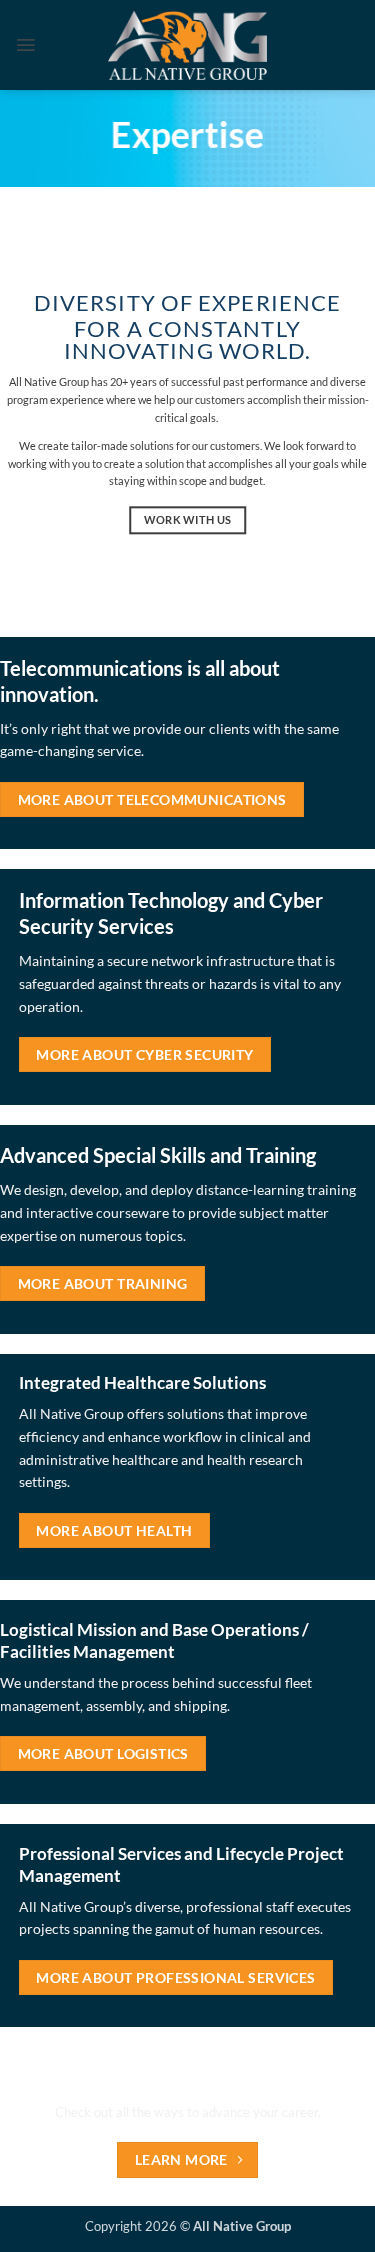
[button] (26, 45)
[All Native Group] (187, 44)
